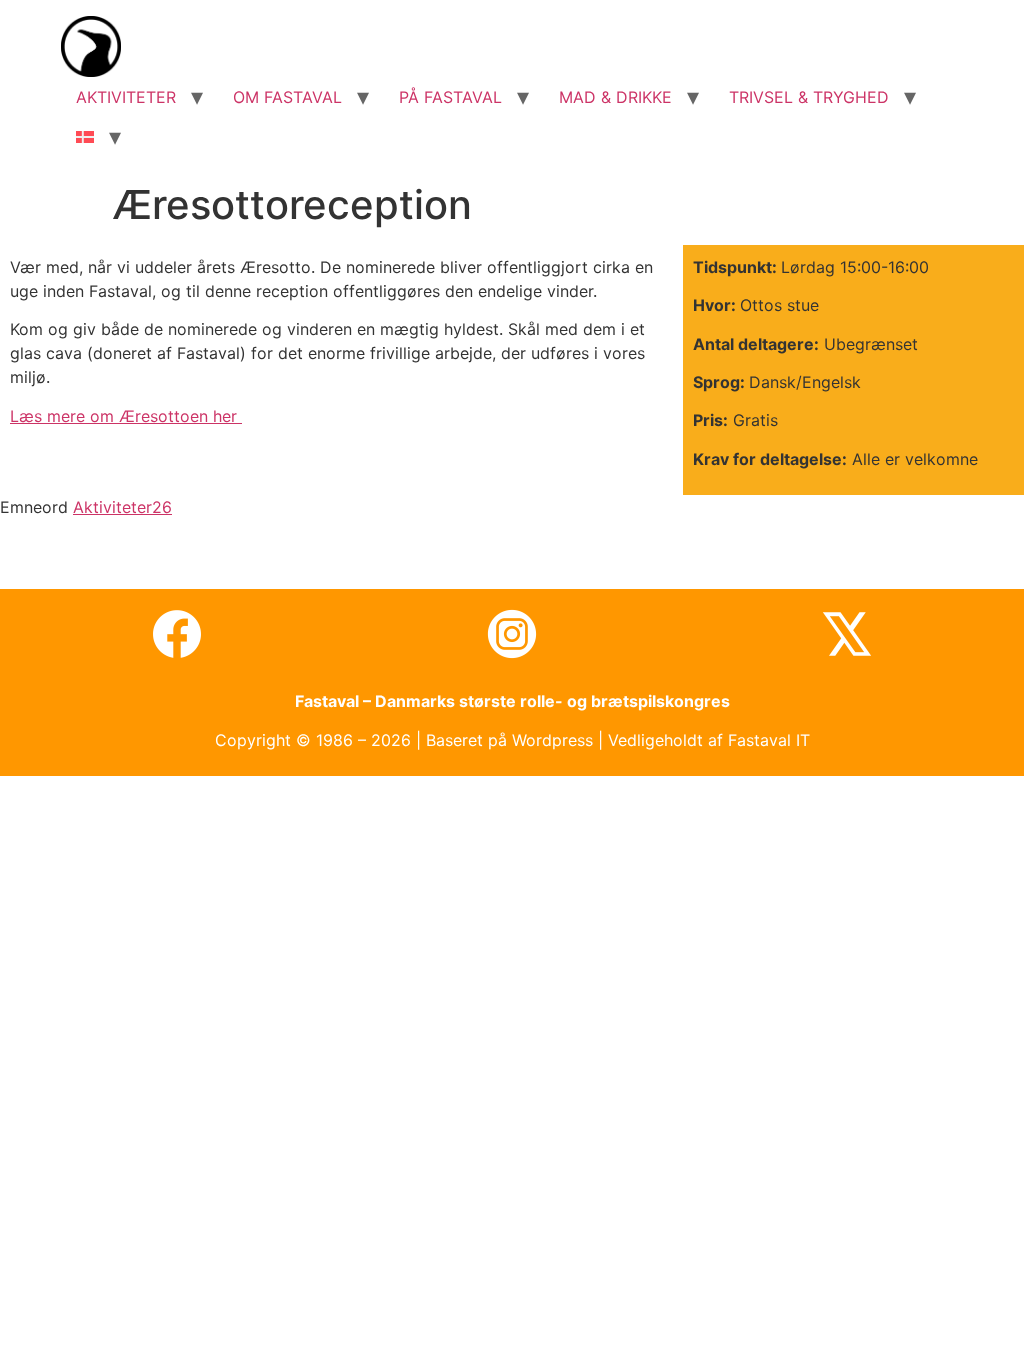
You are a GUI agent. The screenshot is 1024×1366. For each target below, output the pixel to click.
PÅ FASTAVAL (450, 97)
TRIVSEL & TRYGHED (809, 97)
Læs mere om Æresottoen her (126, 416)
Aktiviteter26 (122, 507)
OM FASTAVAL (287, 97)
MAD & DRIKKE (615, 97)
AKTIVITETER (126, 97)
